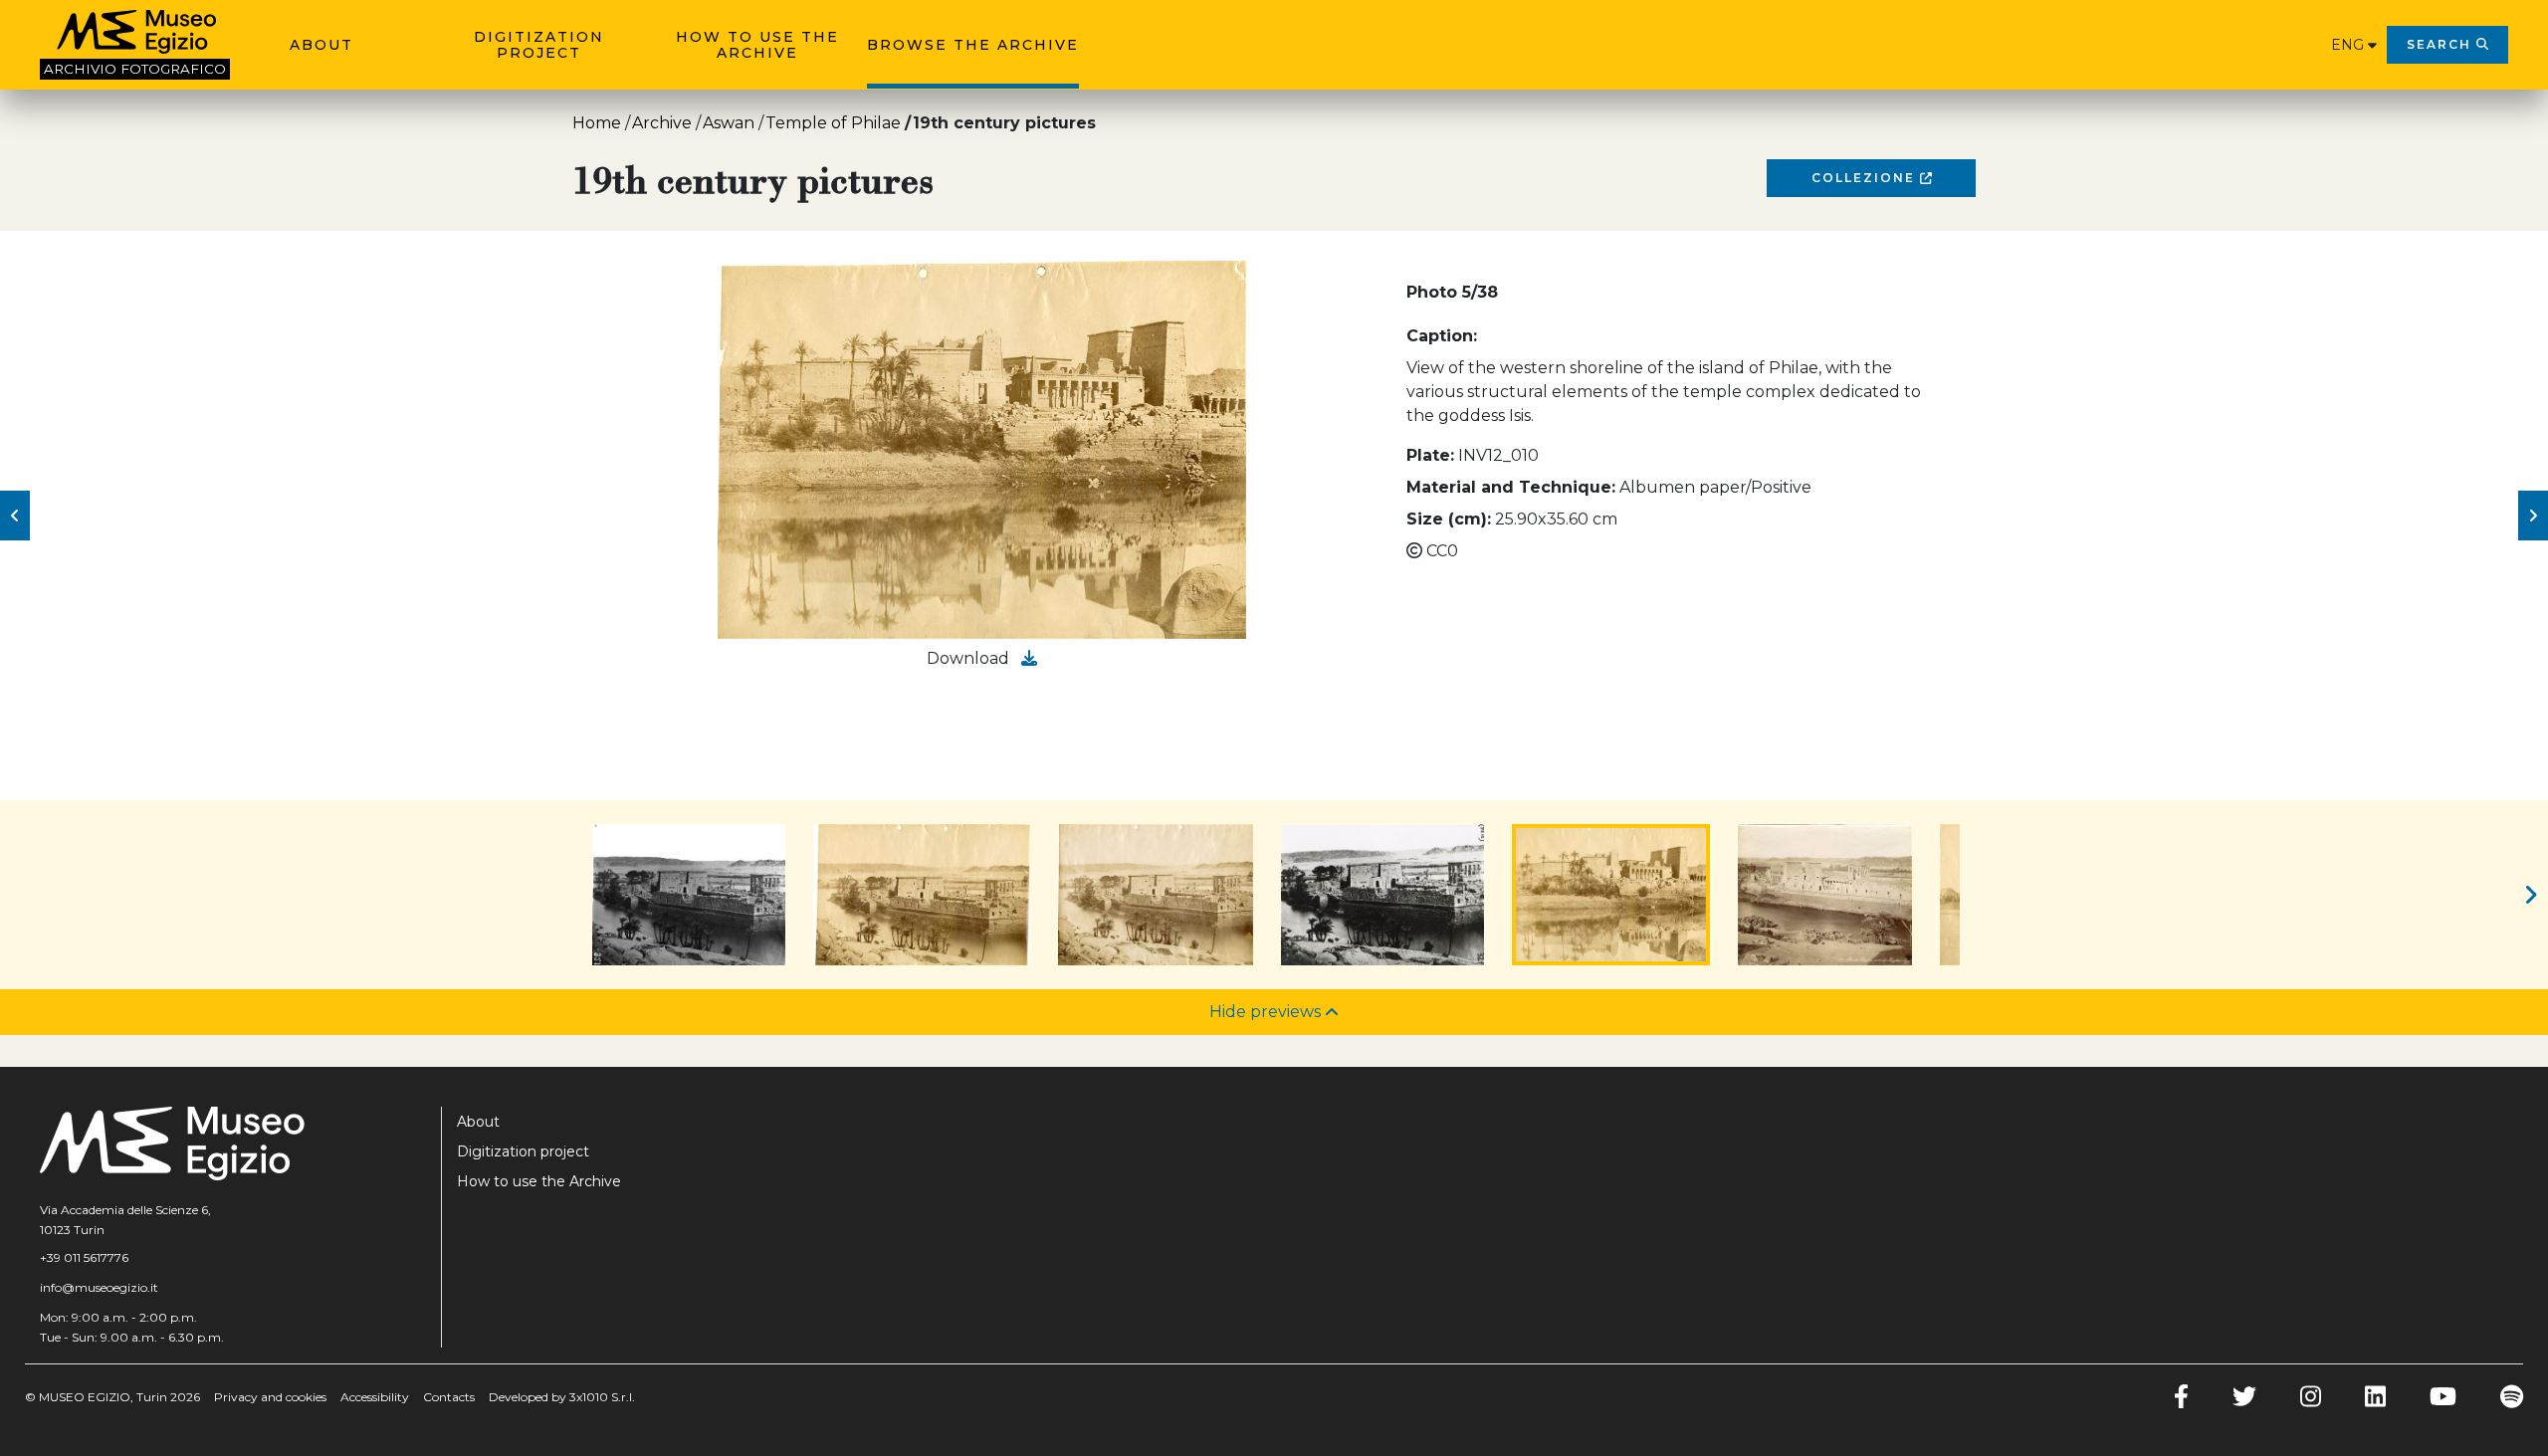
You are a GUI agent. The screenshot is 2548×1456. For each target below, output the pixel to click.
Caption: (1442, 336)
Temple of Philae (833, 123)
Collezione (1866, 178)
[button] (15, 516)
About (321, 45)
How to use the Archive (757, 45)
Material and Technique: (1511, 487)
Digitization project (539, 45)
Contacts (449, 1397)
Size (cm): (1449, 519)
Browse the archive (973, 45)
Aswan (729, 123)
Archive (662, 123)
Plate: (1430, 455)
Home (597, 123)
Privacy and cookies (270, 1397)
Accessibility (375, 1397)
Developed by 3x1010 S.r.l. (562, 1397)
